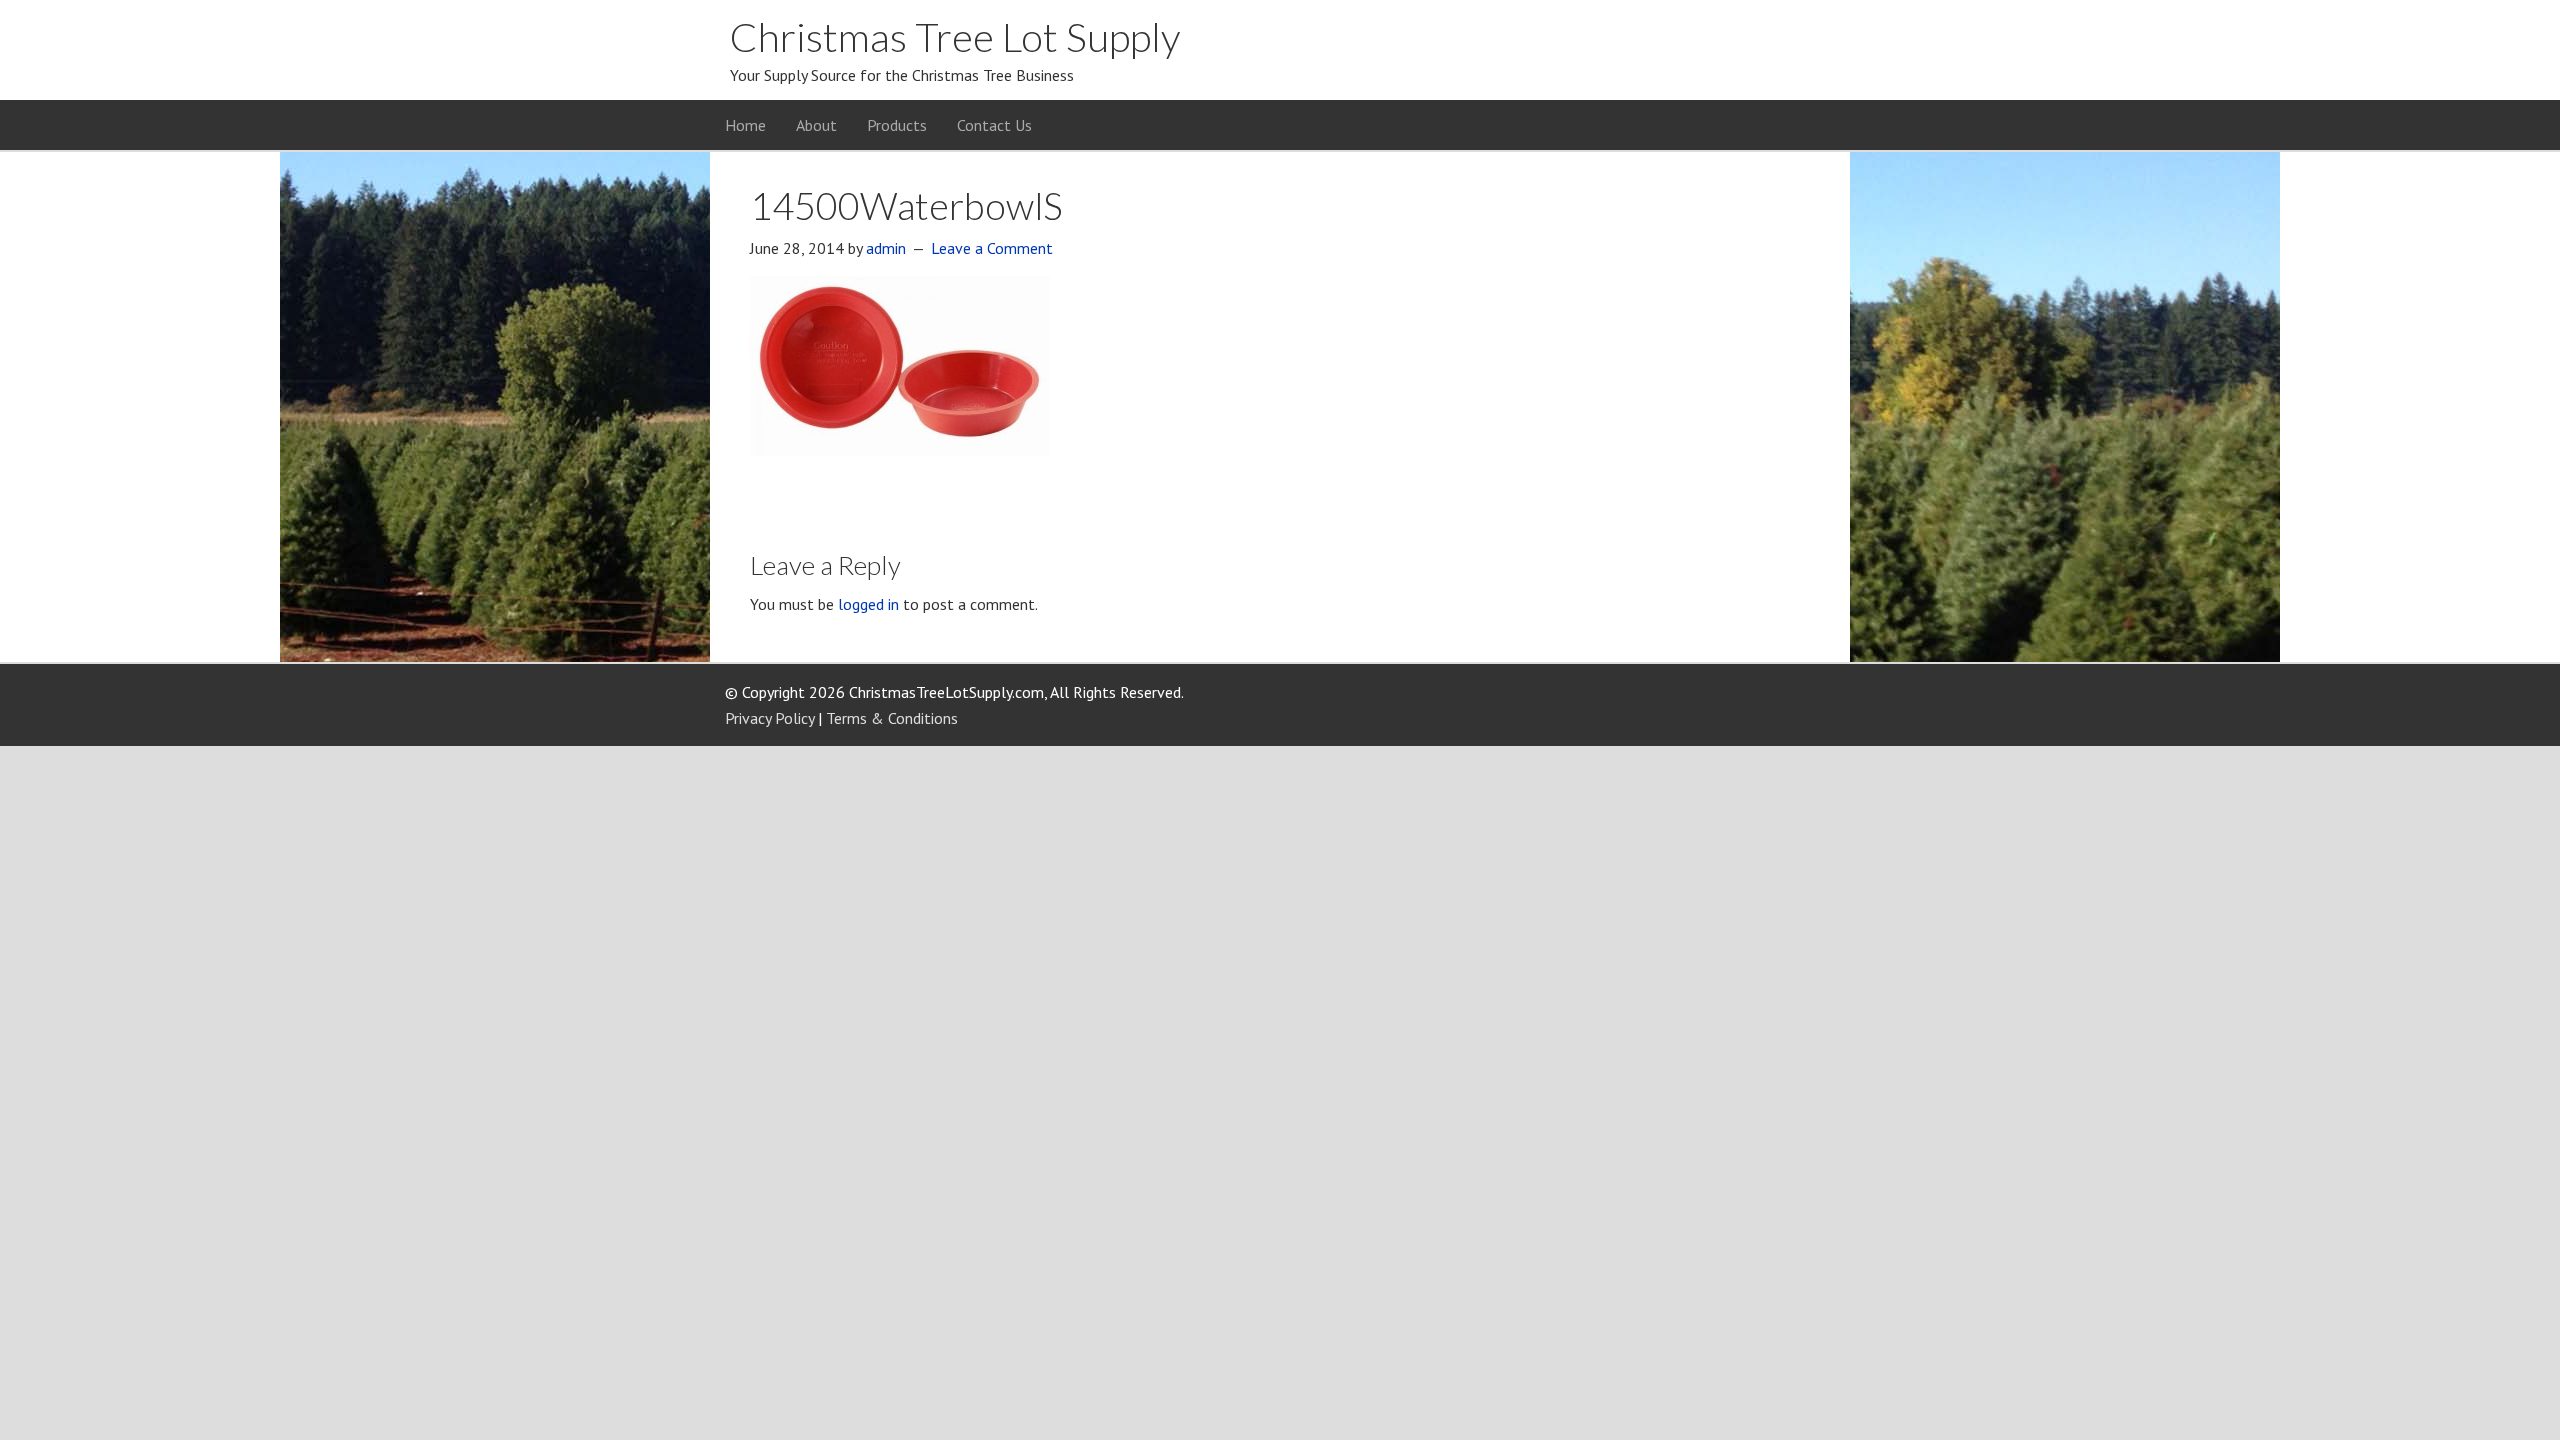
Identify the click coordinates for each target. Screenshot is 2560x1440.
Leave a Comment (992, 248)
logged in (868, 604)
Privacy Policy (769, 718)
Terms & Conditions (892, 718)
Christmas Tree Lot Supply (955, 37)
